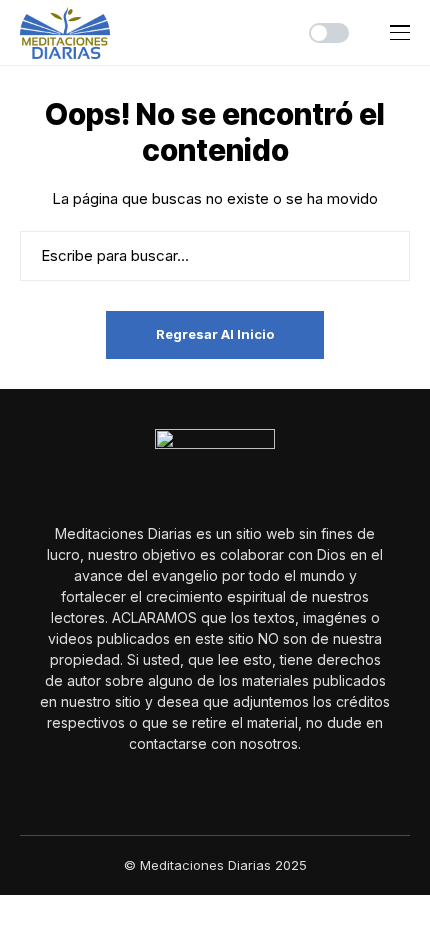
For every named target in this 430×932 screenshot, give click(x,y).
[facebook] (201, 787)
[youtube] (229, 787)
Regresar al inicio (215, 334)
